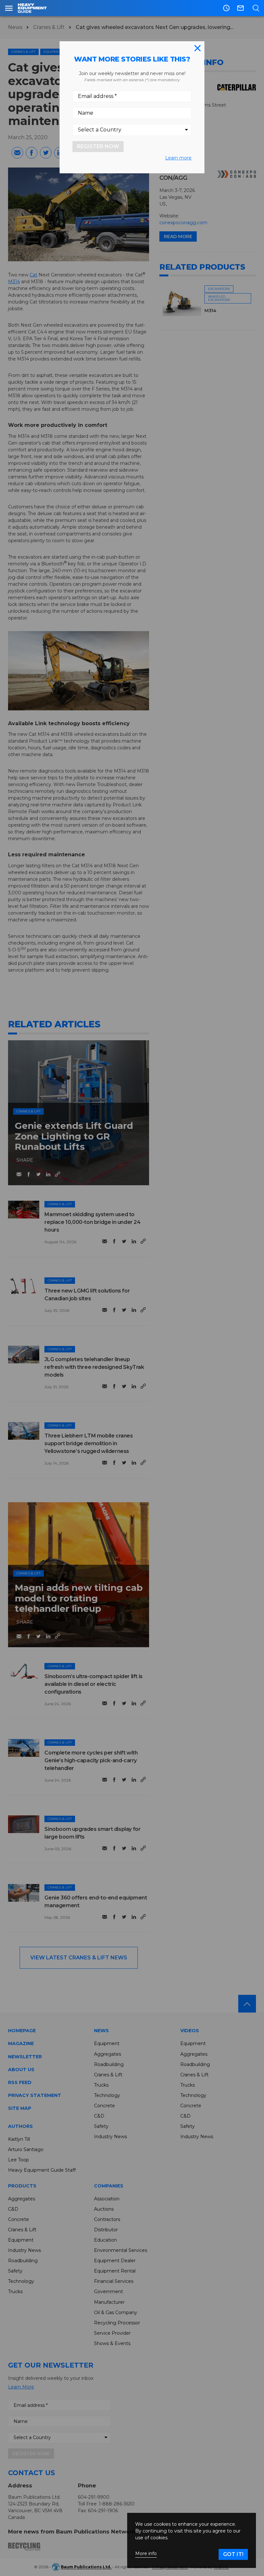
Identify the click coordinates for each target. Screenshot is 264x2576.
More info (146, 2554)
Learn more (178, 158)
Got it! (233, 2554)
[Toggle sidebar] (9, 8)
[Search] (256, 8)
